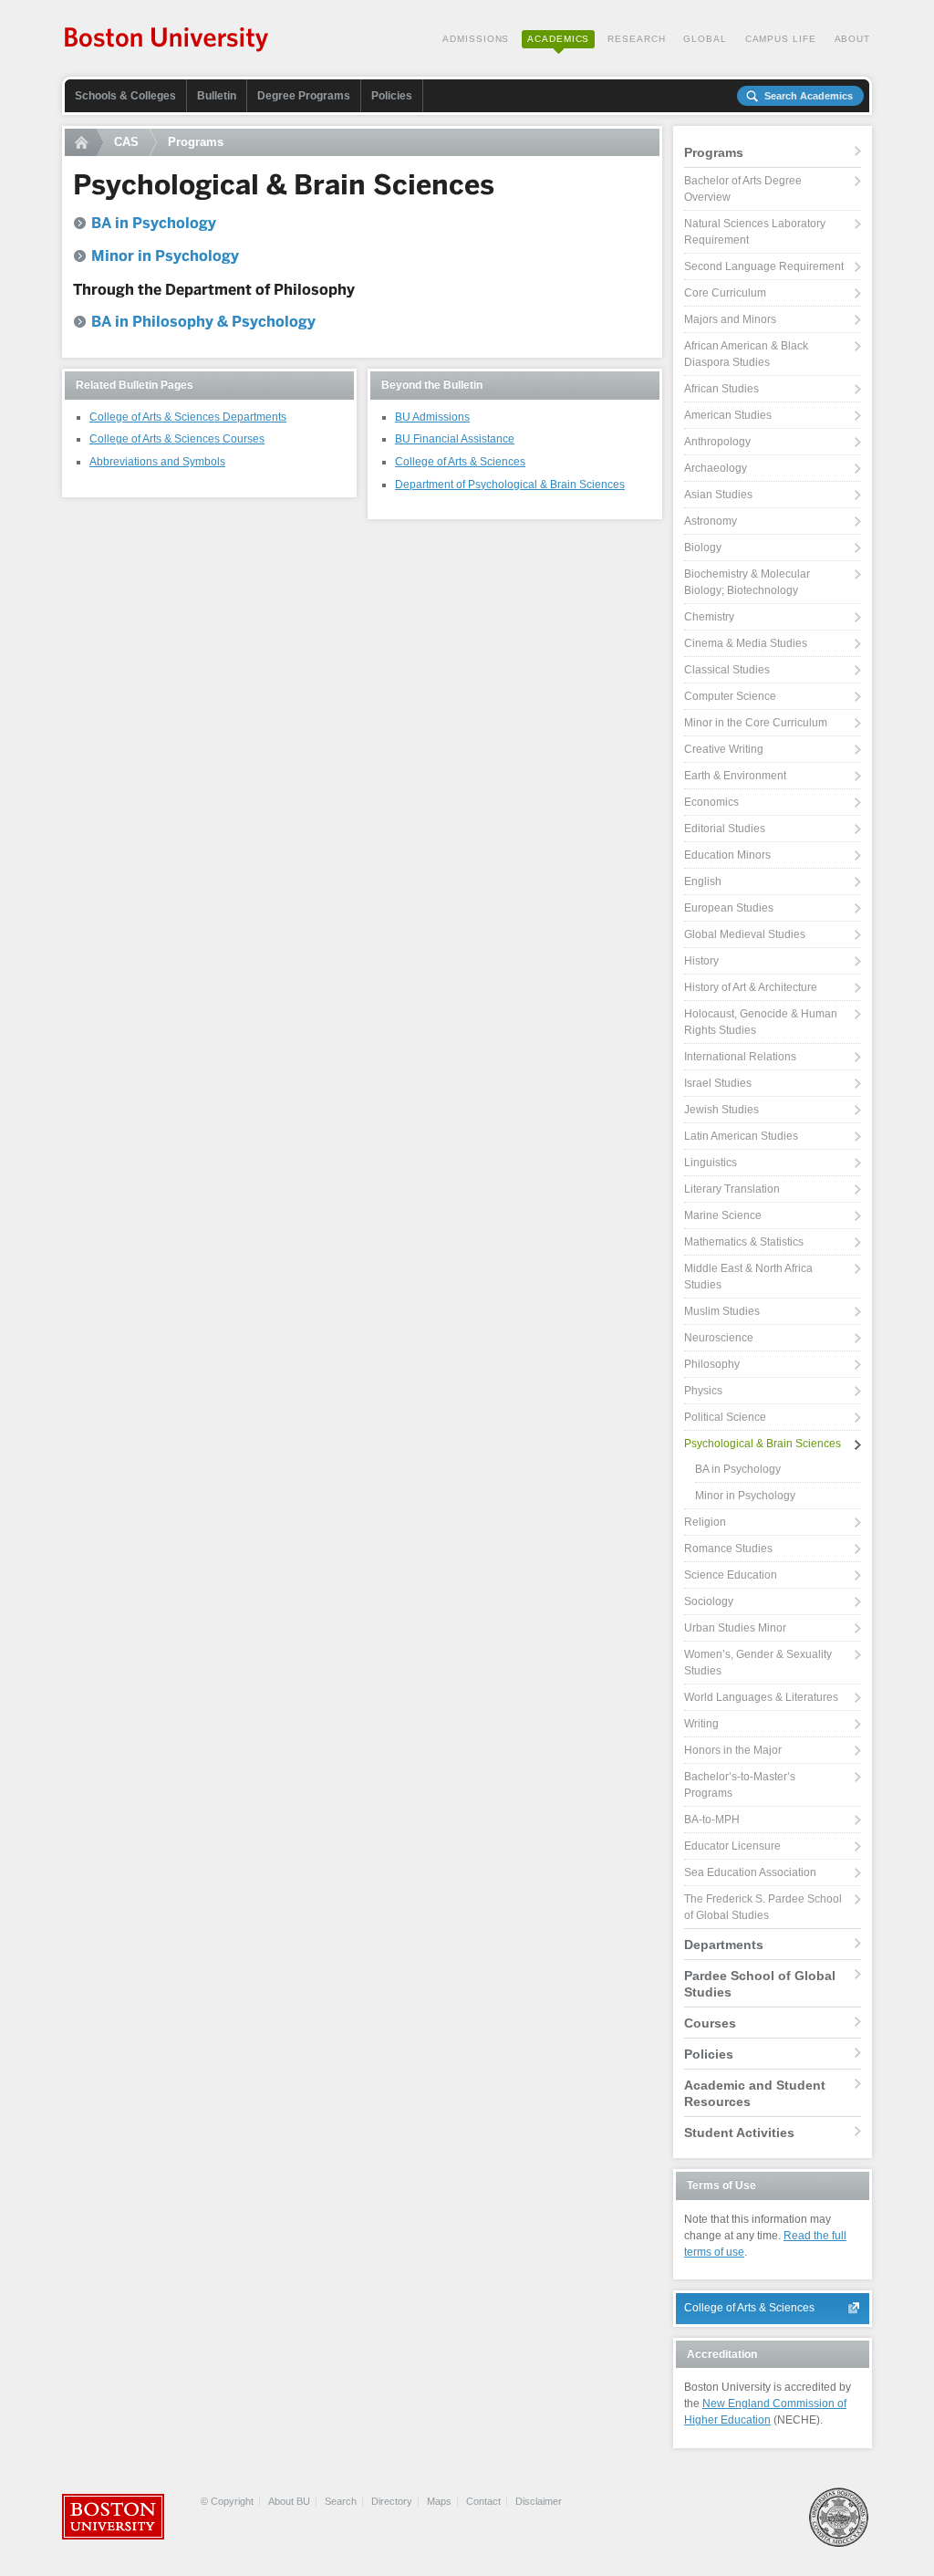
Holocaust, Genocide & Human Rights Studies (761, 1022)
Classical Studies (727, 670)
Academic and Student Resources (755, 2093)
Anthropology (717, 442)
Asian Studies (718, 495)
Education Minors (727, 855)
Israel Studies (718, 1083)
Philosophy (712, 1364)
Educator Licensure (732, 1846)
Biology (703, 548)
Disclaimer (539, 2501)
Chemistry (709, 617)
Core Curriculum (725, 293)
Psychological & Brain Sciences (763, 1444)
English (703, 881)
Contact (483, 2501)
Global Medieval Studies (745, 934)
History (701, 961)
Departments (724, 1945)
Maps (439, 2501)
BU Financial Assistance (455, 439)
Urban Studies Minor (735, 1628)
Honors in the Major (733, 1750)
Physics (703, 1391)
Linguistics (711, 1163)
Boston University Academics (167, 41)
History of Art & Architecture (751, 987)
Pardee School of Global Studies (760, 1984)
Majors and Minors (730, 319)
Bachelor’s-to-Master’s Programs (740, 1785)
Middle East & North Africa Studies (748, 1277)
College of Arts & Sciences (460, 462)
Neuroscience (719, 1338)
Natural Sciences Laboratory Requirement (755, 232)
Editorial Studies (725, 829)
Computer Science (730, 696)
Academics (558, 39)
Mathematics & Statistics (744, 1242)
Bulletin (217, 96)
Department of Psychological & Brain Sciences (510, 485)
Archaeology (716, 468)
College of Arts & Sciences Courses (177, 439)
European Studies (729, 908)
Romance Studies (728, 1549)
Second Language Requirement (764, 266)
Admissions (476, 39)
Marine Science (723, 1215)
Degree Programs (304, 96)
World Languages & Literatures (761, 1697)
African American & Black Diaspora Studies (746, 354)
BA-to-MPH (712, 1820)
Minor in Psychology (745, 1496)
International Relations (740, 1057)
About (853, 39)
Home (84, 142)
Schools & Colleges (125, 96)
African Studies (721, 389)
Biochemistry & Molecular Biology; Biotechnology (747, 582)
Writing (701, 1724)
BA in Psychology (738, 1469)
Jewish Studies (721, 1110)
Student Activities (739, 2133)
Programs (196, 142)
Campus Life (781, 39)
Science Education (731, 1575)
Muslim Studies (722, 1311)
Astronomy (711, 521)
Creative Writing (724, 749)
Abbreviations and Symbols (157, 462)
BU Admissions (432, 417)
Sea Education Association (750, 1872)
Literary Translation (732, 1189)
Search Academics (809, 96)
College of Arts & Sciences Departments (188, 417)
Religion (705, 1522)
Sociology (709, 1601)
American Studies (728, 415)
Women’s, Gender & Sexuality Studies (758, 1663)
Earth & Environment (735, 776)
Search (341, 2501)
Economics (711, 802)
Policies (392, 96)
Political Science (725, 1417)
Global (705, 39)
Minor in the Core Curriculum (756, 723)
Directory (392, 2501)
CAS (126, 142)
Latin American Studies (741, 1136)
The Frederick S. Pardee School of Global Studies (763, 1907)
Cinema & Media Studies (746, 643)
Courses (710, 2023)
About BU (289, 2501)
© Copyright (227, 2501)
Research (636, 39)
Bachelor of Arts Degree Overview (743, 189)
